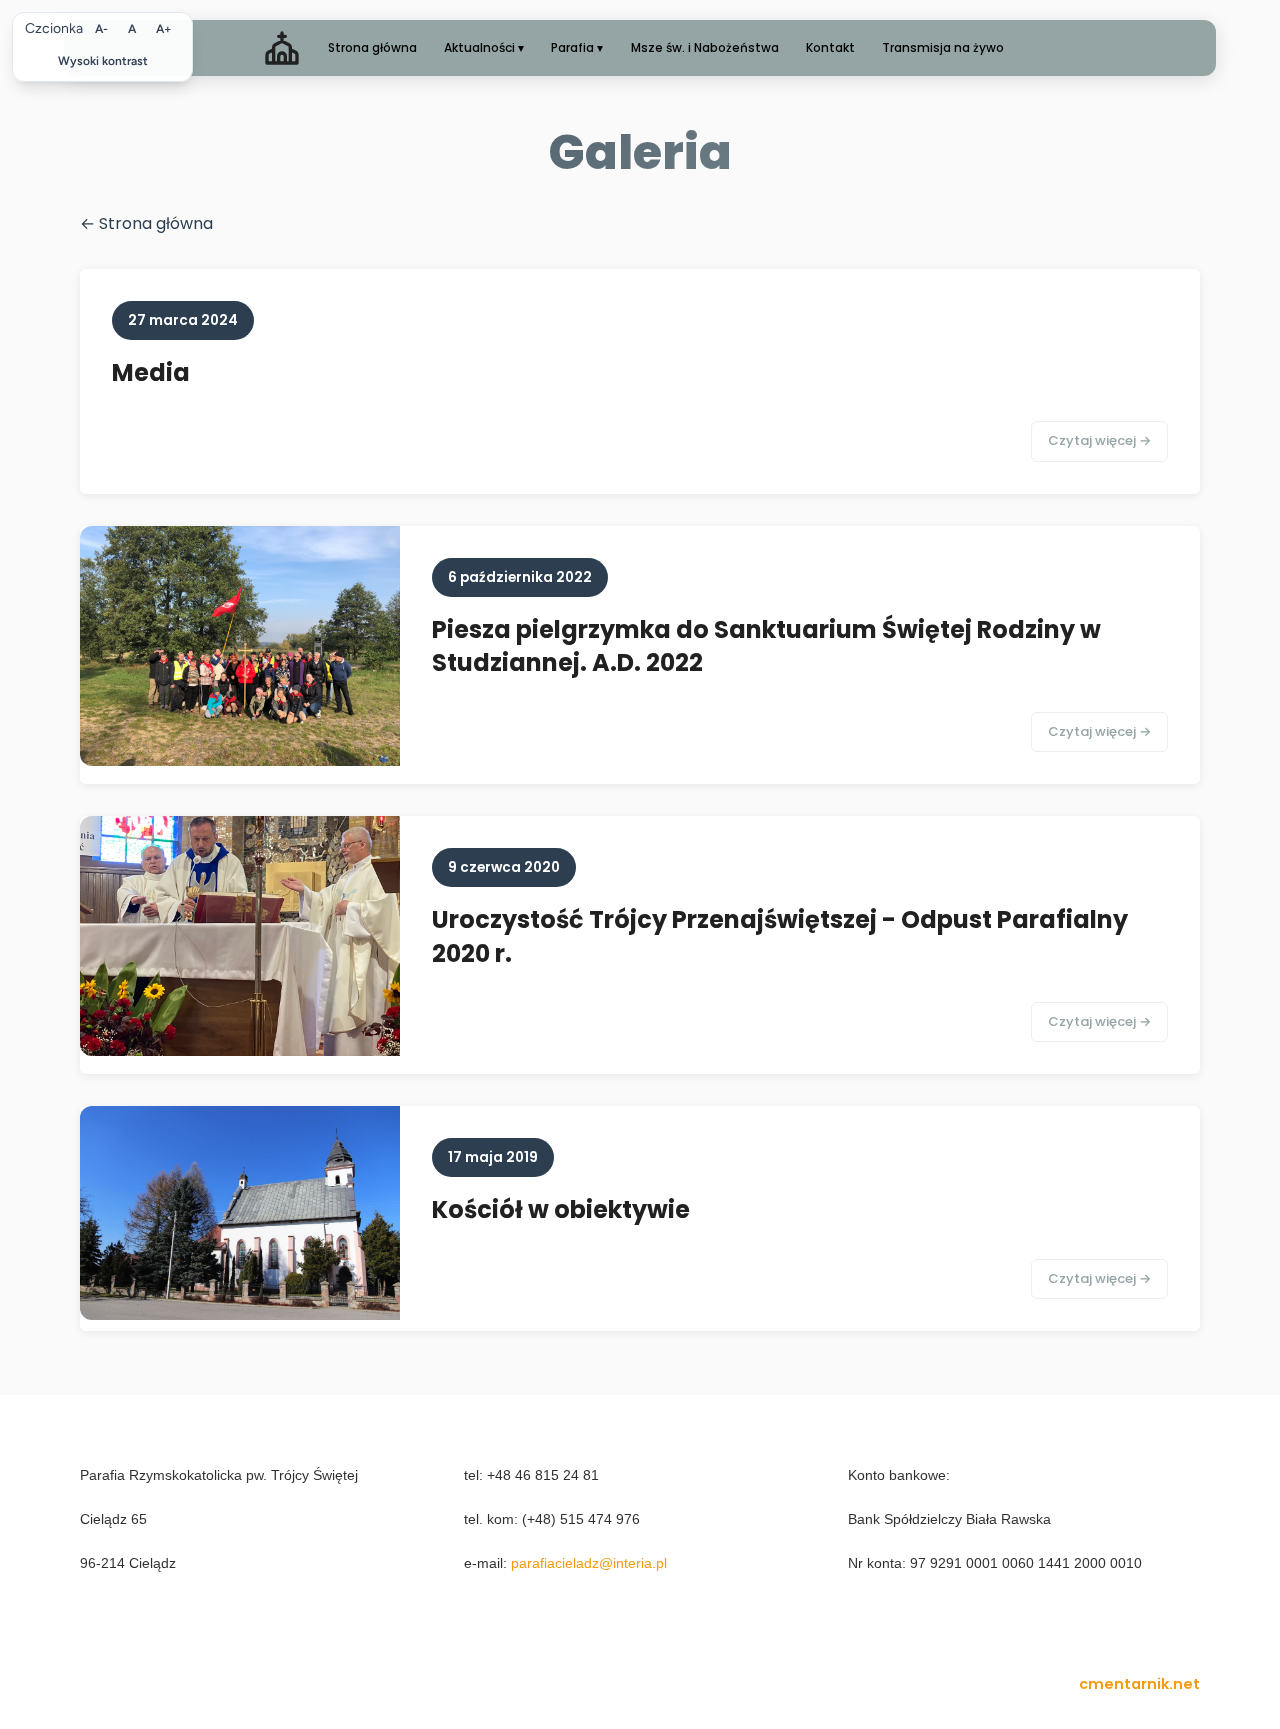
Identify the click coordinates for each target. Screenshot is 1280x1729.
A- (101, 29)
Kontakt (830, 47)
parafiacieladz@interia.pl (589, 1563)
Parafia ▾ (577, 47)
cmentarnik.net (1139, 1684)
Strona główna (372, 47)
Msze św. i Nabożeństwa (705, 47)
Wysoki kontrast (103, 61)
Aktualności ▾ (484, 47)
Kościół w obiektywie (561, 1209)
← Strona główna (146, 223)
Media (151, 372)
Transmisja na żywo (943, 47)
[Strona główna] (282, 48)
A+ (164, 29)
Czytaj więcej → (1099, 440)
